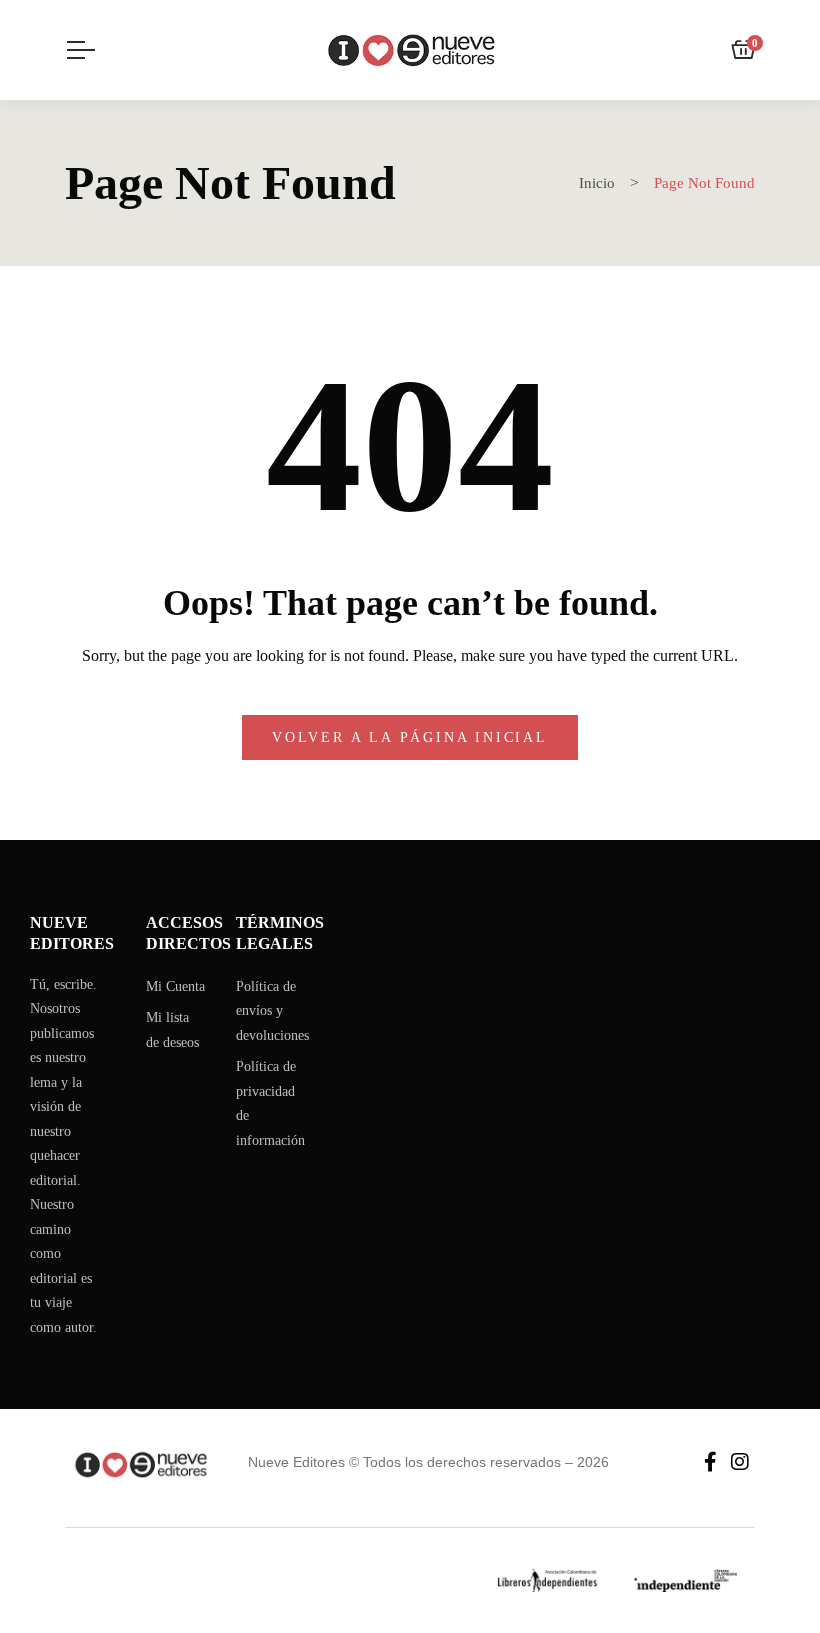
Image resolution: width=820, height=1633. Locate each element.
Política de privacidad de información (270, 1103)
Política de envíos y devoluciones (272, 1011)
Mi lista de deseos (172, 1030)
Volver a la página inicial (410, 737)
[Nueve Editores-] (410, 50)
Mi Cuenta (175, 986)
